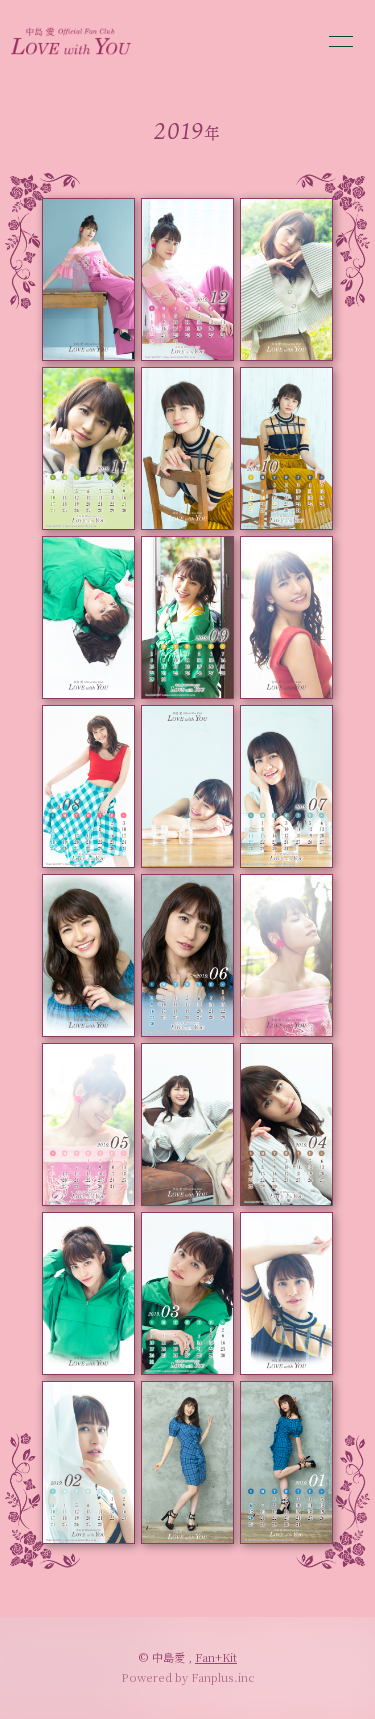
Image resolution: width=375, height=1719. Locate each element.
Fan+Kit (216, 1657)
